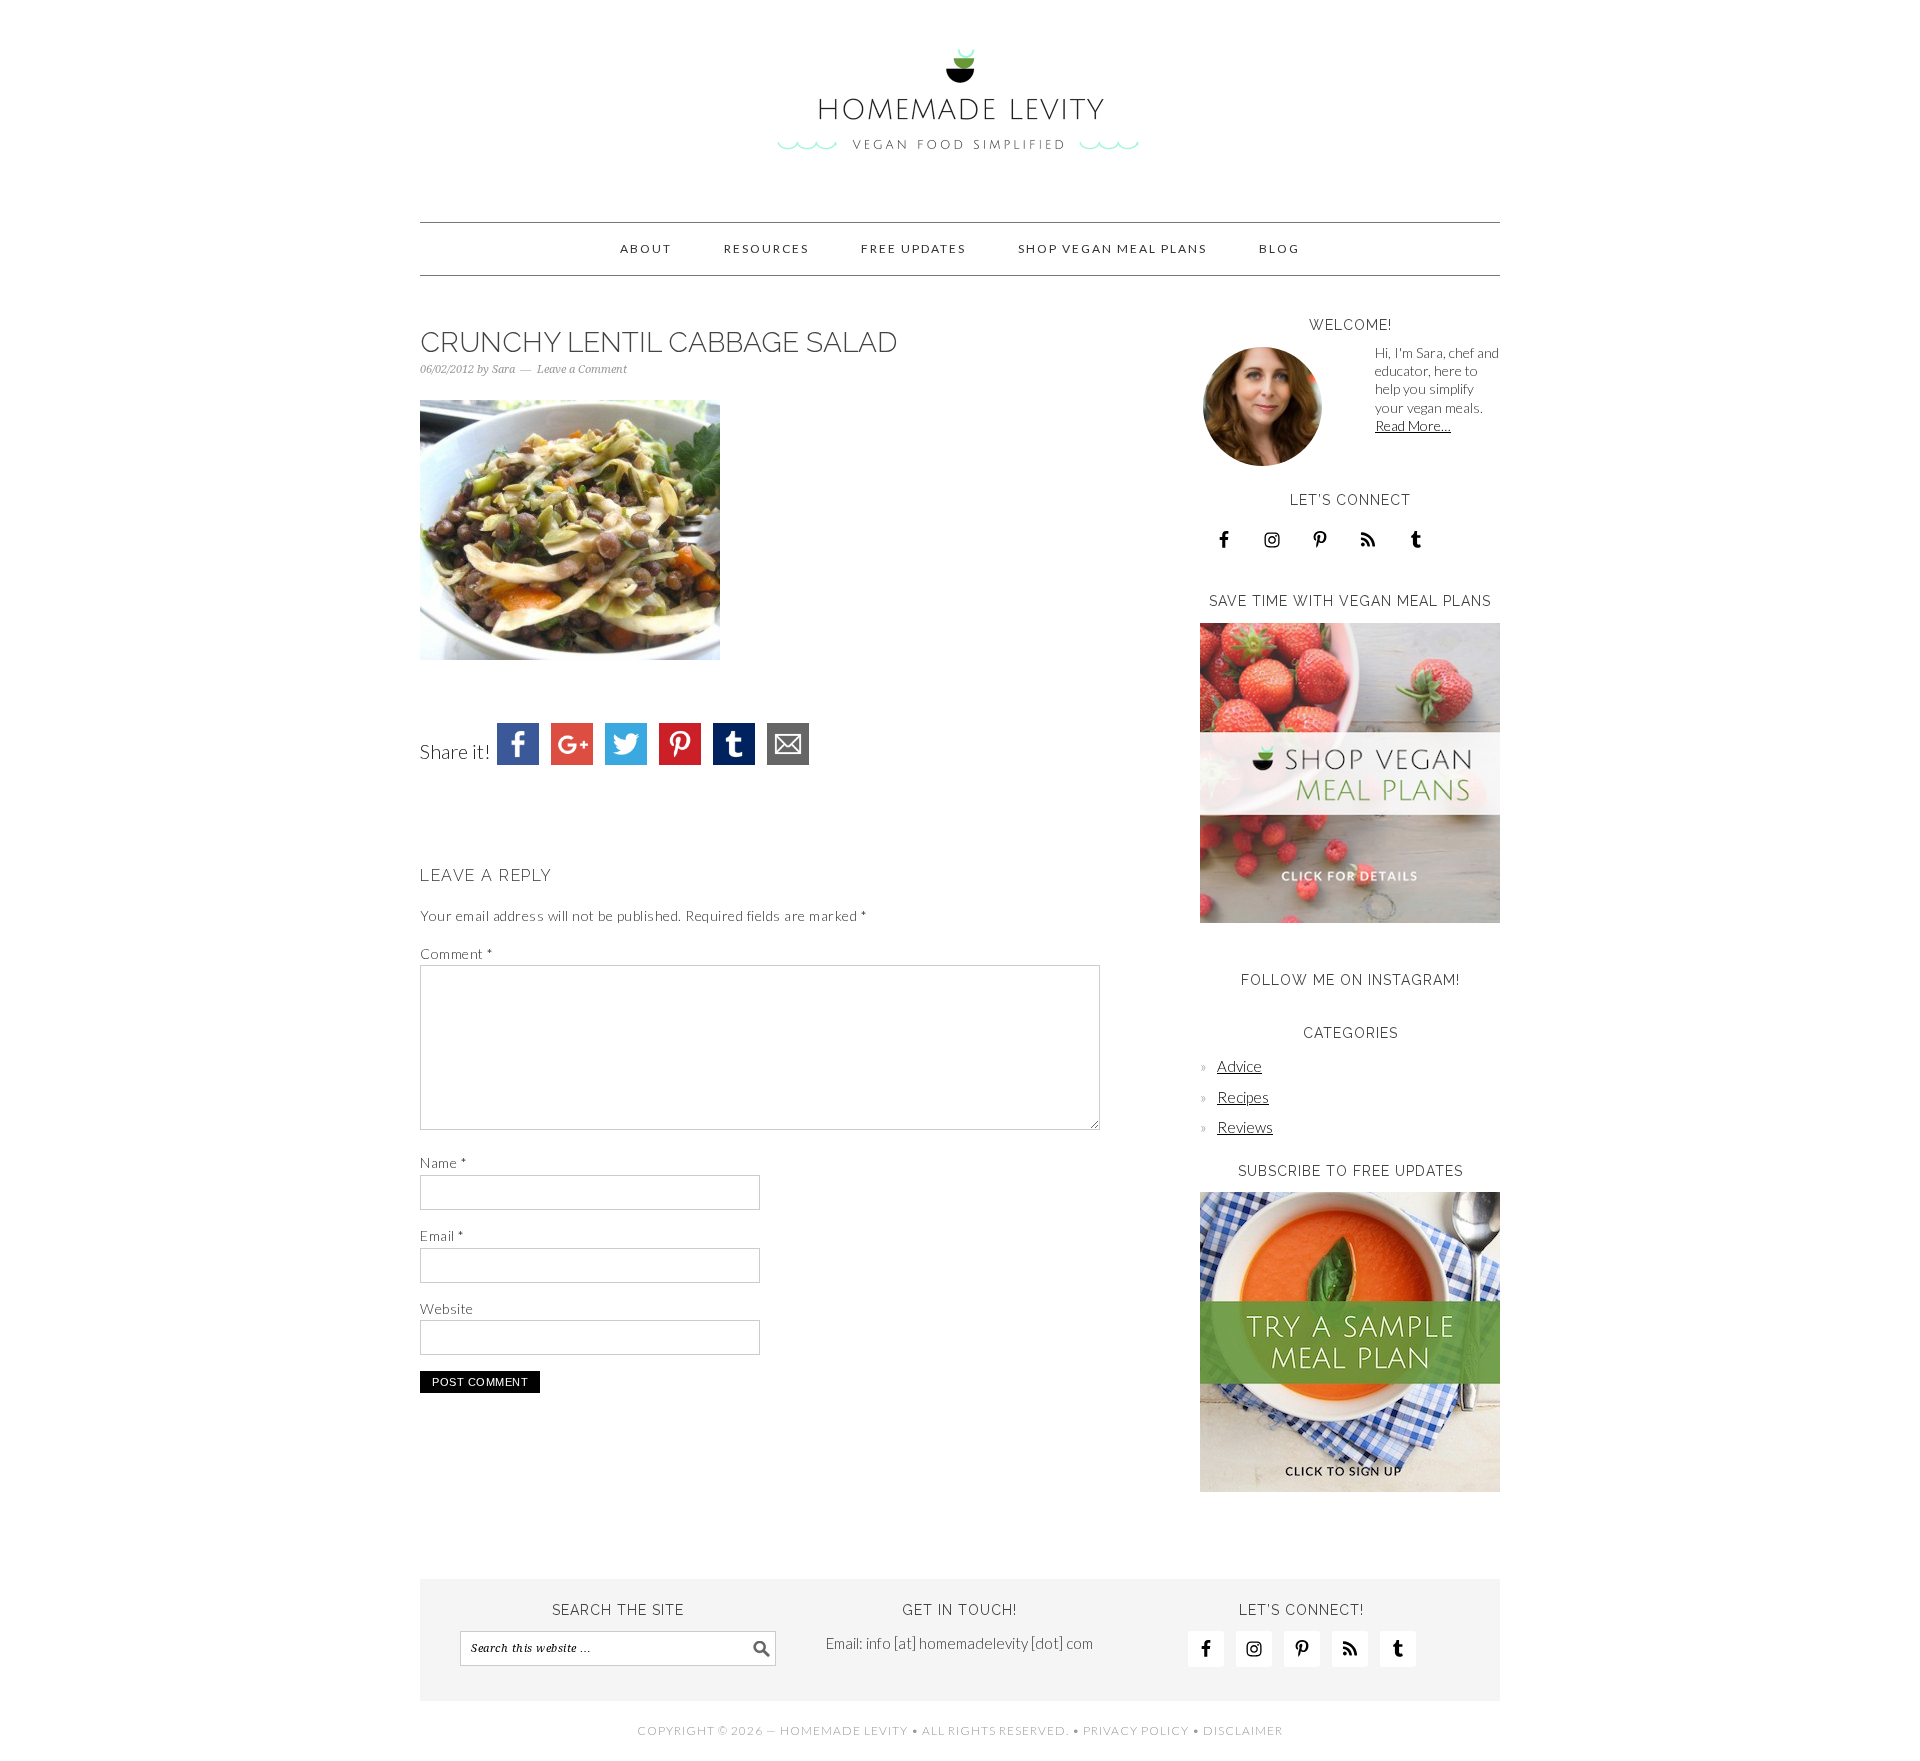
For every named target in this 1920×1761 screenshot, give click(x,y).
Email (442, 1235)
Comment (457, 953)
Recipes (1243, 1097)
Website (447, 1308)
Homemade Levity (960, 102)
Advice (1239, 1066)
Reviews (1245, 1127)
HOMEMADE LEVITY (844, 1730)
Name (443, 1162)
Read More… (1413, 425)
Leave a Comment (582, 369)
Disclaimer (1243, 1730)
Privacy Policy (1136, 1730)
